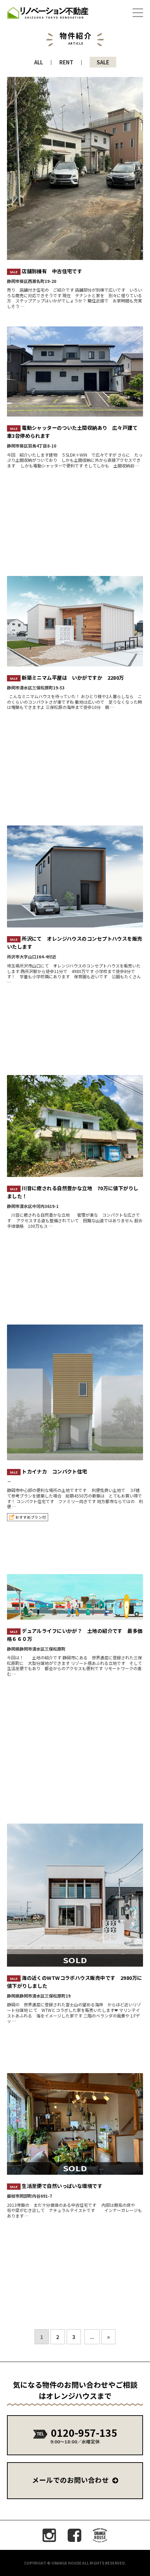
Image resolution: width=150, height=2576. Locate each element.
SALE (103, 62)
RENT (66, 62)
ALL (39, 62)
